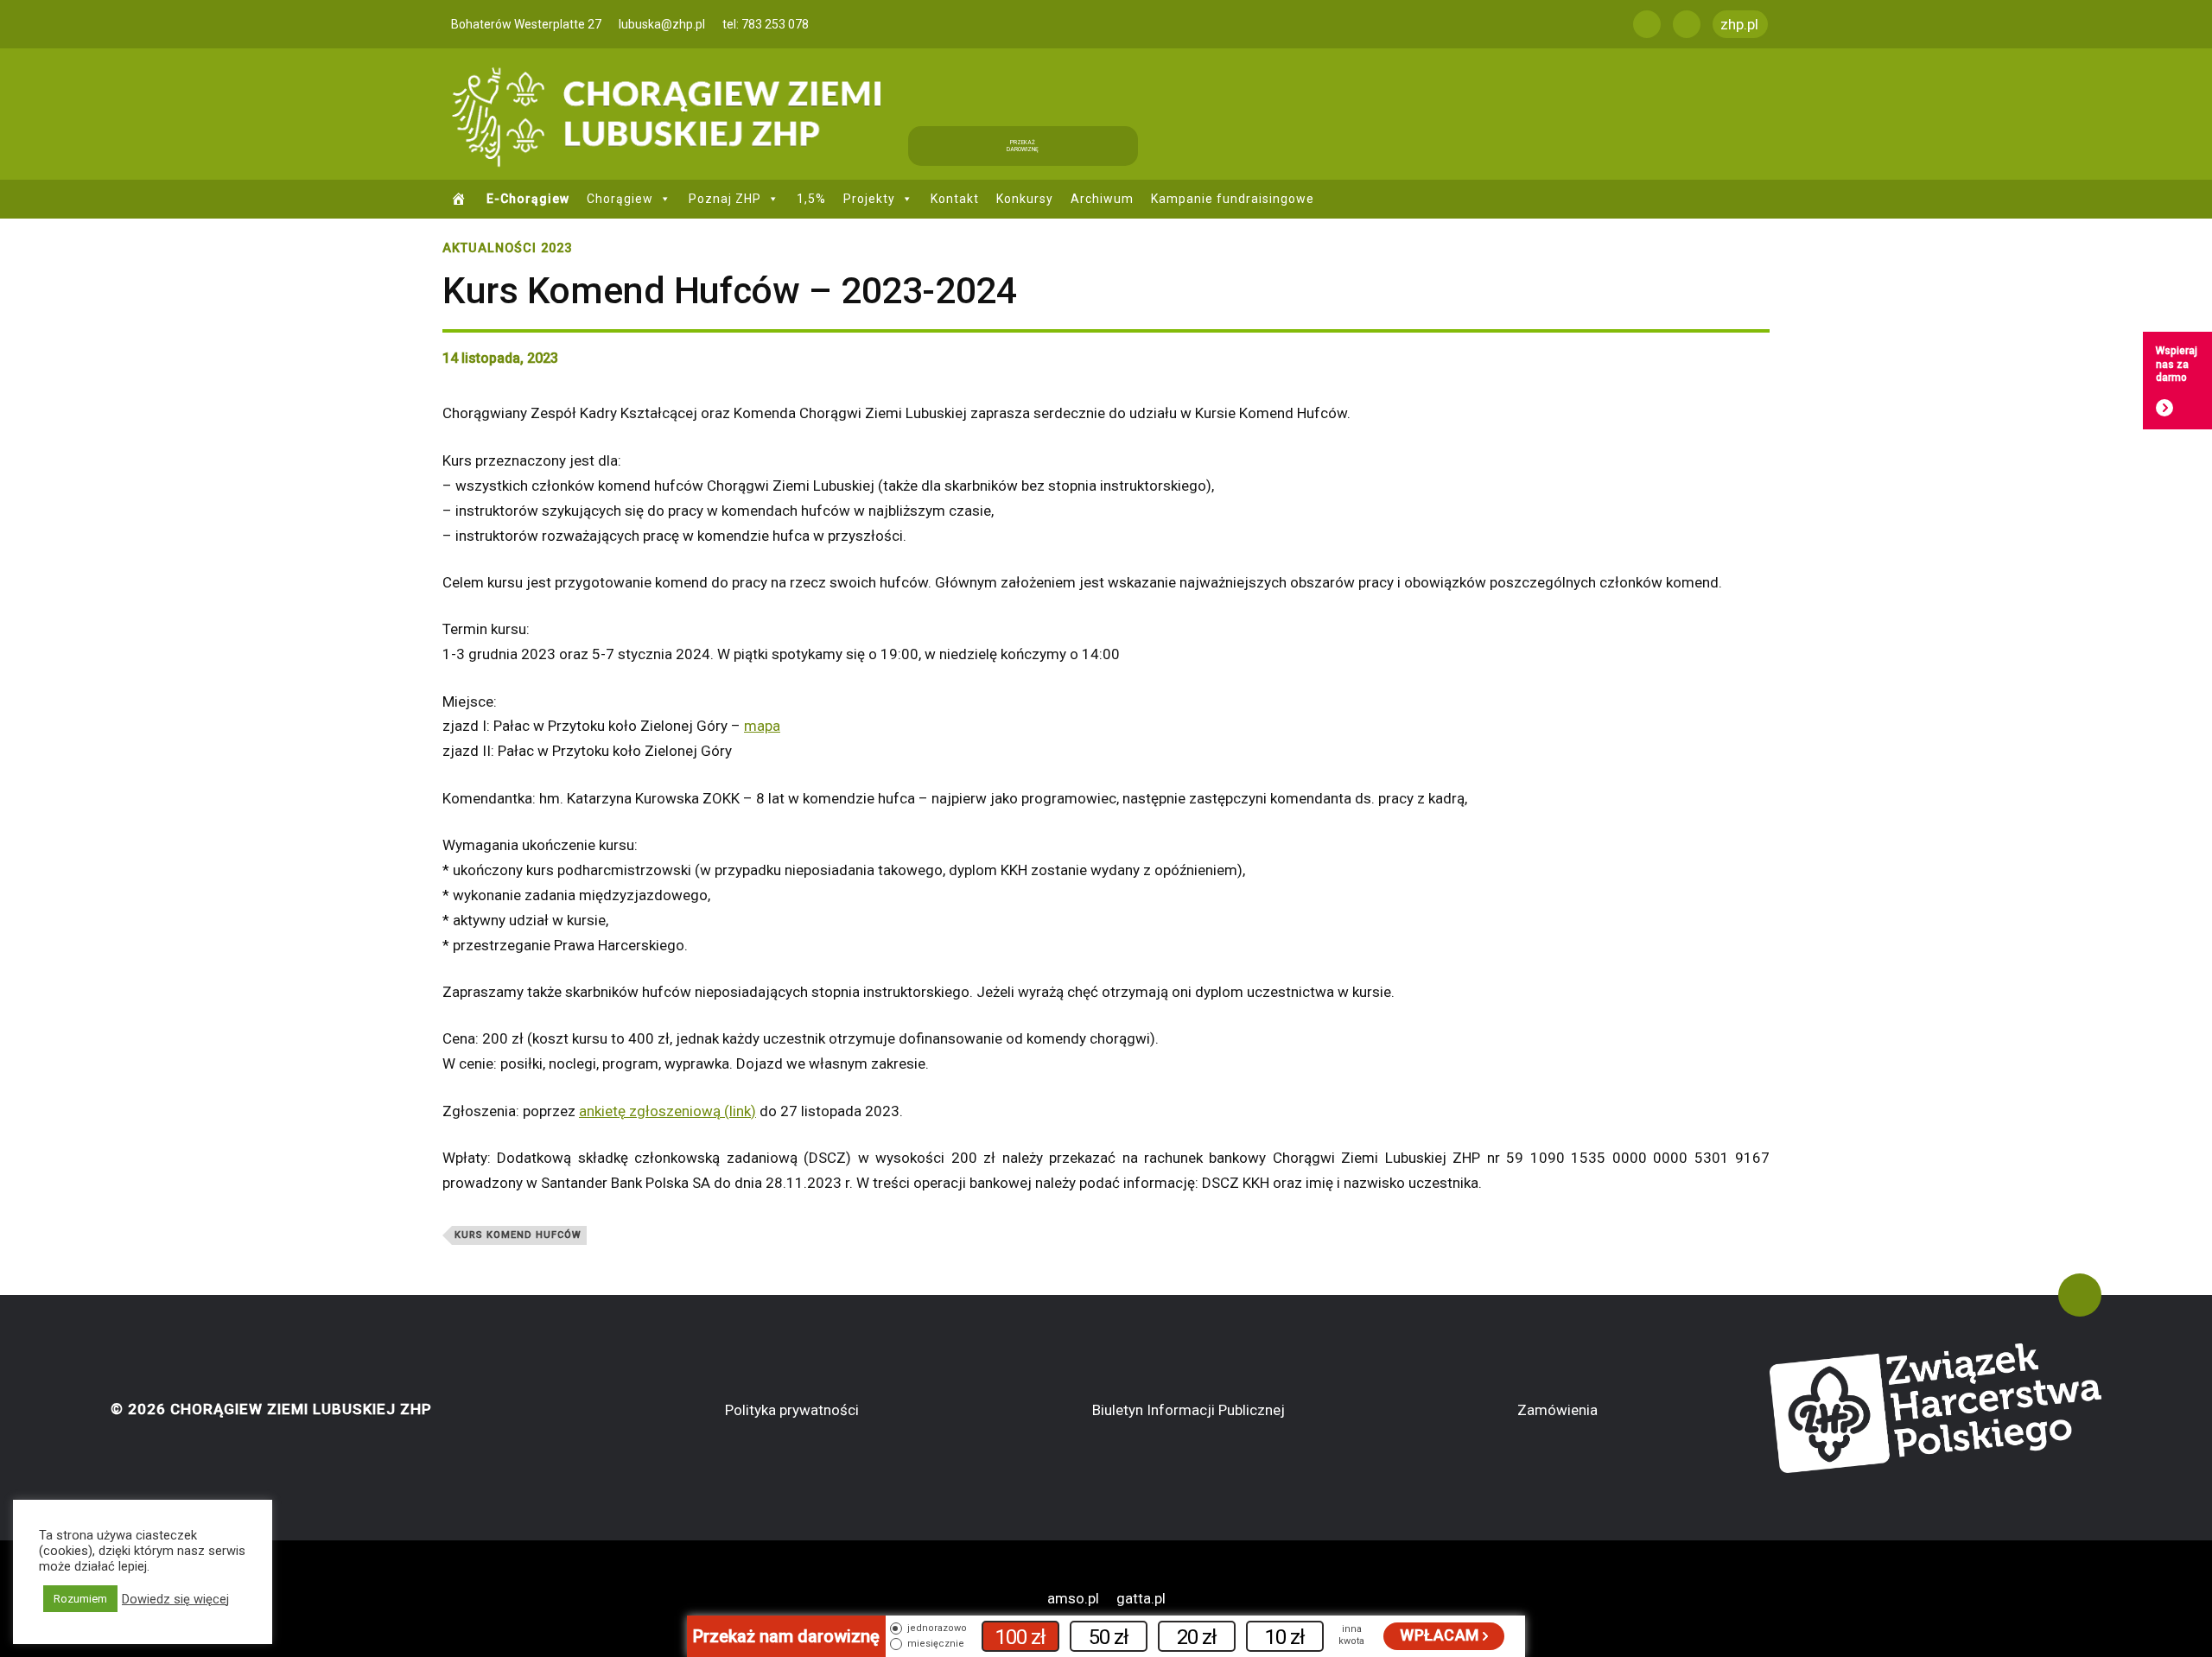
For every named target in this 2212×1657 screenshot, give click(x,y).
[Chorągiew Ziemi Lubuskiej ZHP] (672, 114)
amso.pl (1073, 1598)
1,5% (811, 199)
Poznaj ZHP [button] (725, 199)
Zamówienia (1557, 1410)
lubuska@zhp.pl (662, 24)
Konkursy (1025, 199)
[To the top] (2080, 1295)
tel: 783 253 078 (766, 24)
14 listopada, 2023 (500, 358)
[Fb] (1647, 24)
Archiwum (1102, 199)
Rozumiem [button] (80, 1599)
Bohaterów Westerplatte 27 (526, 24)
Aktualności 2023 (507, 248)
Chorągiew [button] (620, 199)
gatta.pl (1141, 1598)
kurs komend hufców (518, 1235)
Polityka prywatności (792, 1410)
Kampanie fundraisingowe (1233, 199)
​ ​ (461, 199)
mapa (762, 726)
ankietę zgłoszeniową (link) (667, 1111)
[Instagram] (1687, 24)
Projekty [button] (869, 199)
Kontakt (955, 199)
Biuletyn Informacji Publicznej (1189, 1410)
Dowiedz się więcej (175, 1599)
